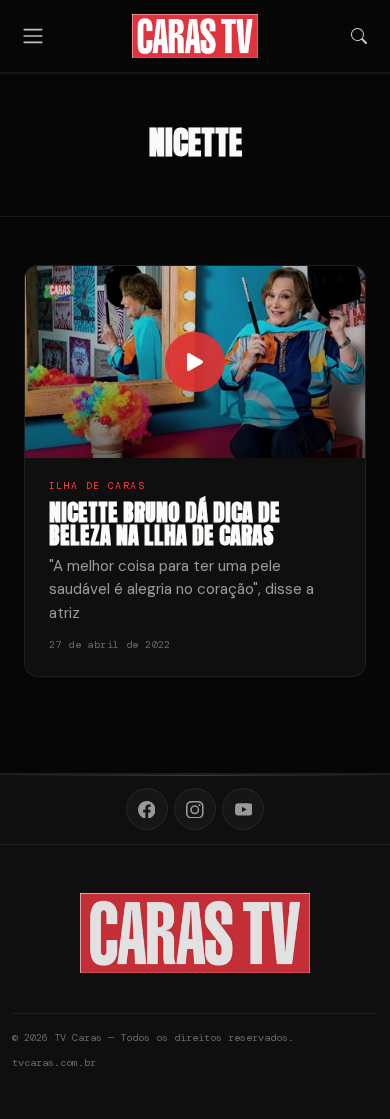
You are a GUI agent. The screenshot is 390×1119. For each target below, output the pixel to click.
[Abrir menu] (33, 35)
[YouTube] (243, 809)
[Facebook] (147, 809)
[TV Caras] (195, 36)
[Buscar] (359, 36)
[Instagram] (195, 809)
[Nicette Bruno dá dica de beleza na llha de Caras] (195, 361)
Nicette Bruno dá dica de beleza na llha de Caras (164, 524)
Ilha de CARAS (97, 485)
